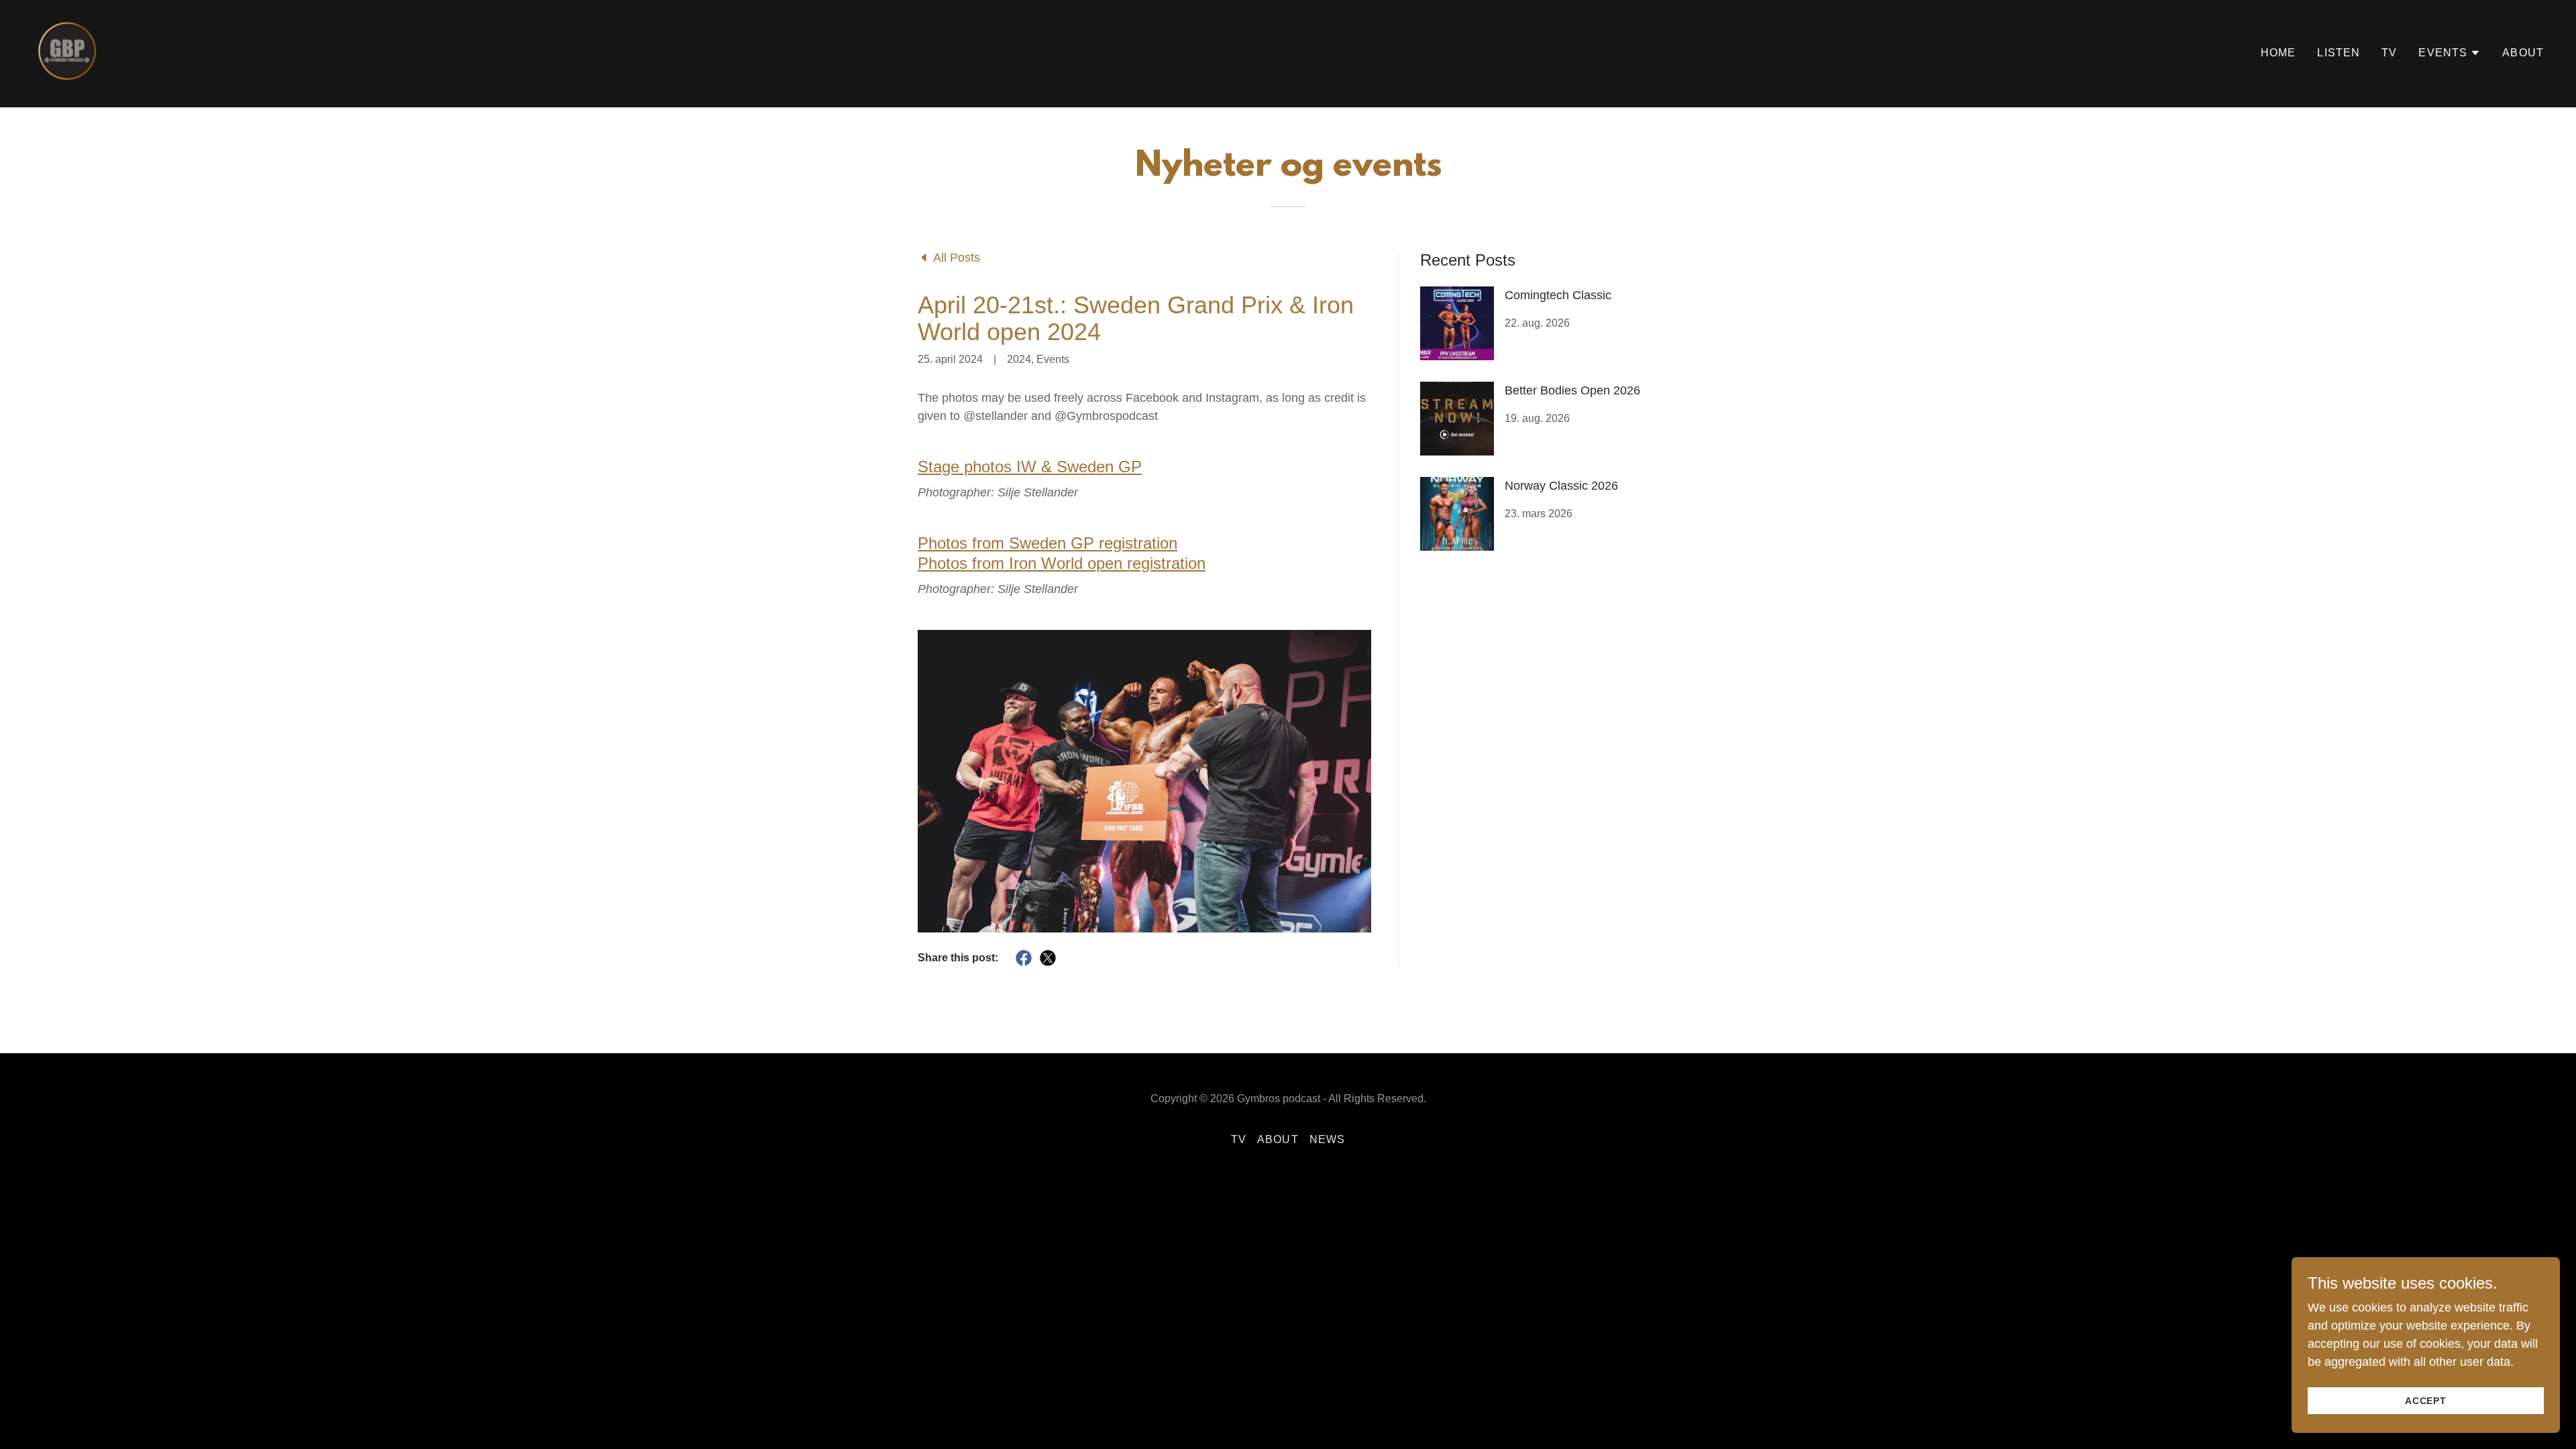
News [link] (1328, 1139)
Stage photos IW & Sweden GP (1030, 467)
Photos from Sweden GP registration (1048, 543)
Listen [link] (2339, 53)
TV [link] (2389, 53)
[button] (2450, 53)
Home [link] (2278, 53)
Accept (2426, 1401)
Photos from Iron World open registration (1062, 563)
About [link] (2523, 53)
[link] (67, 50)
